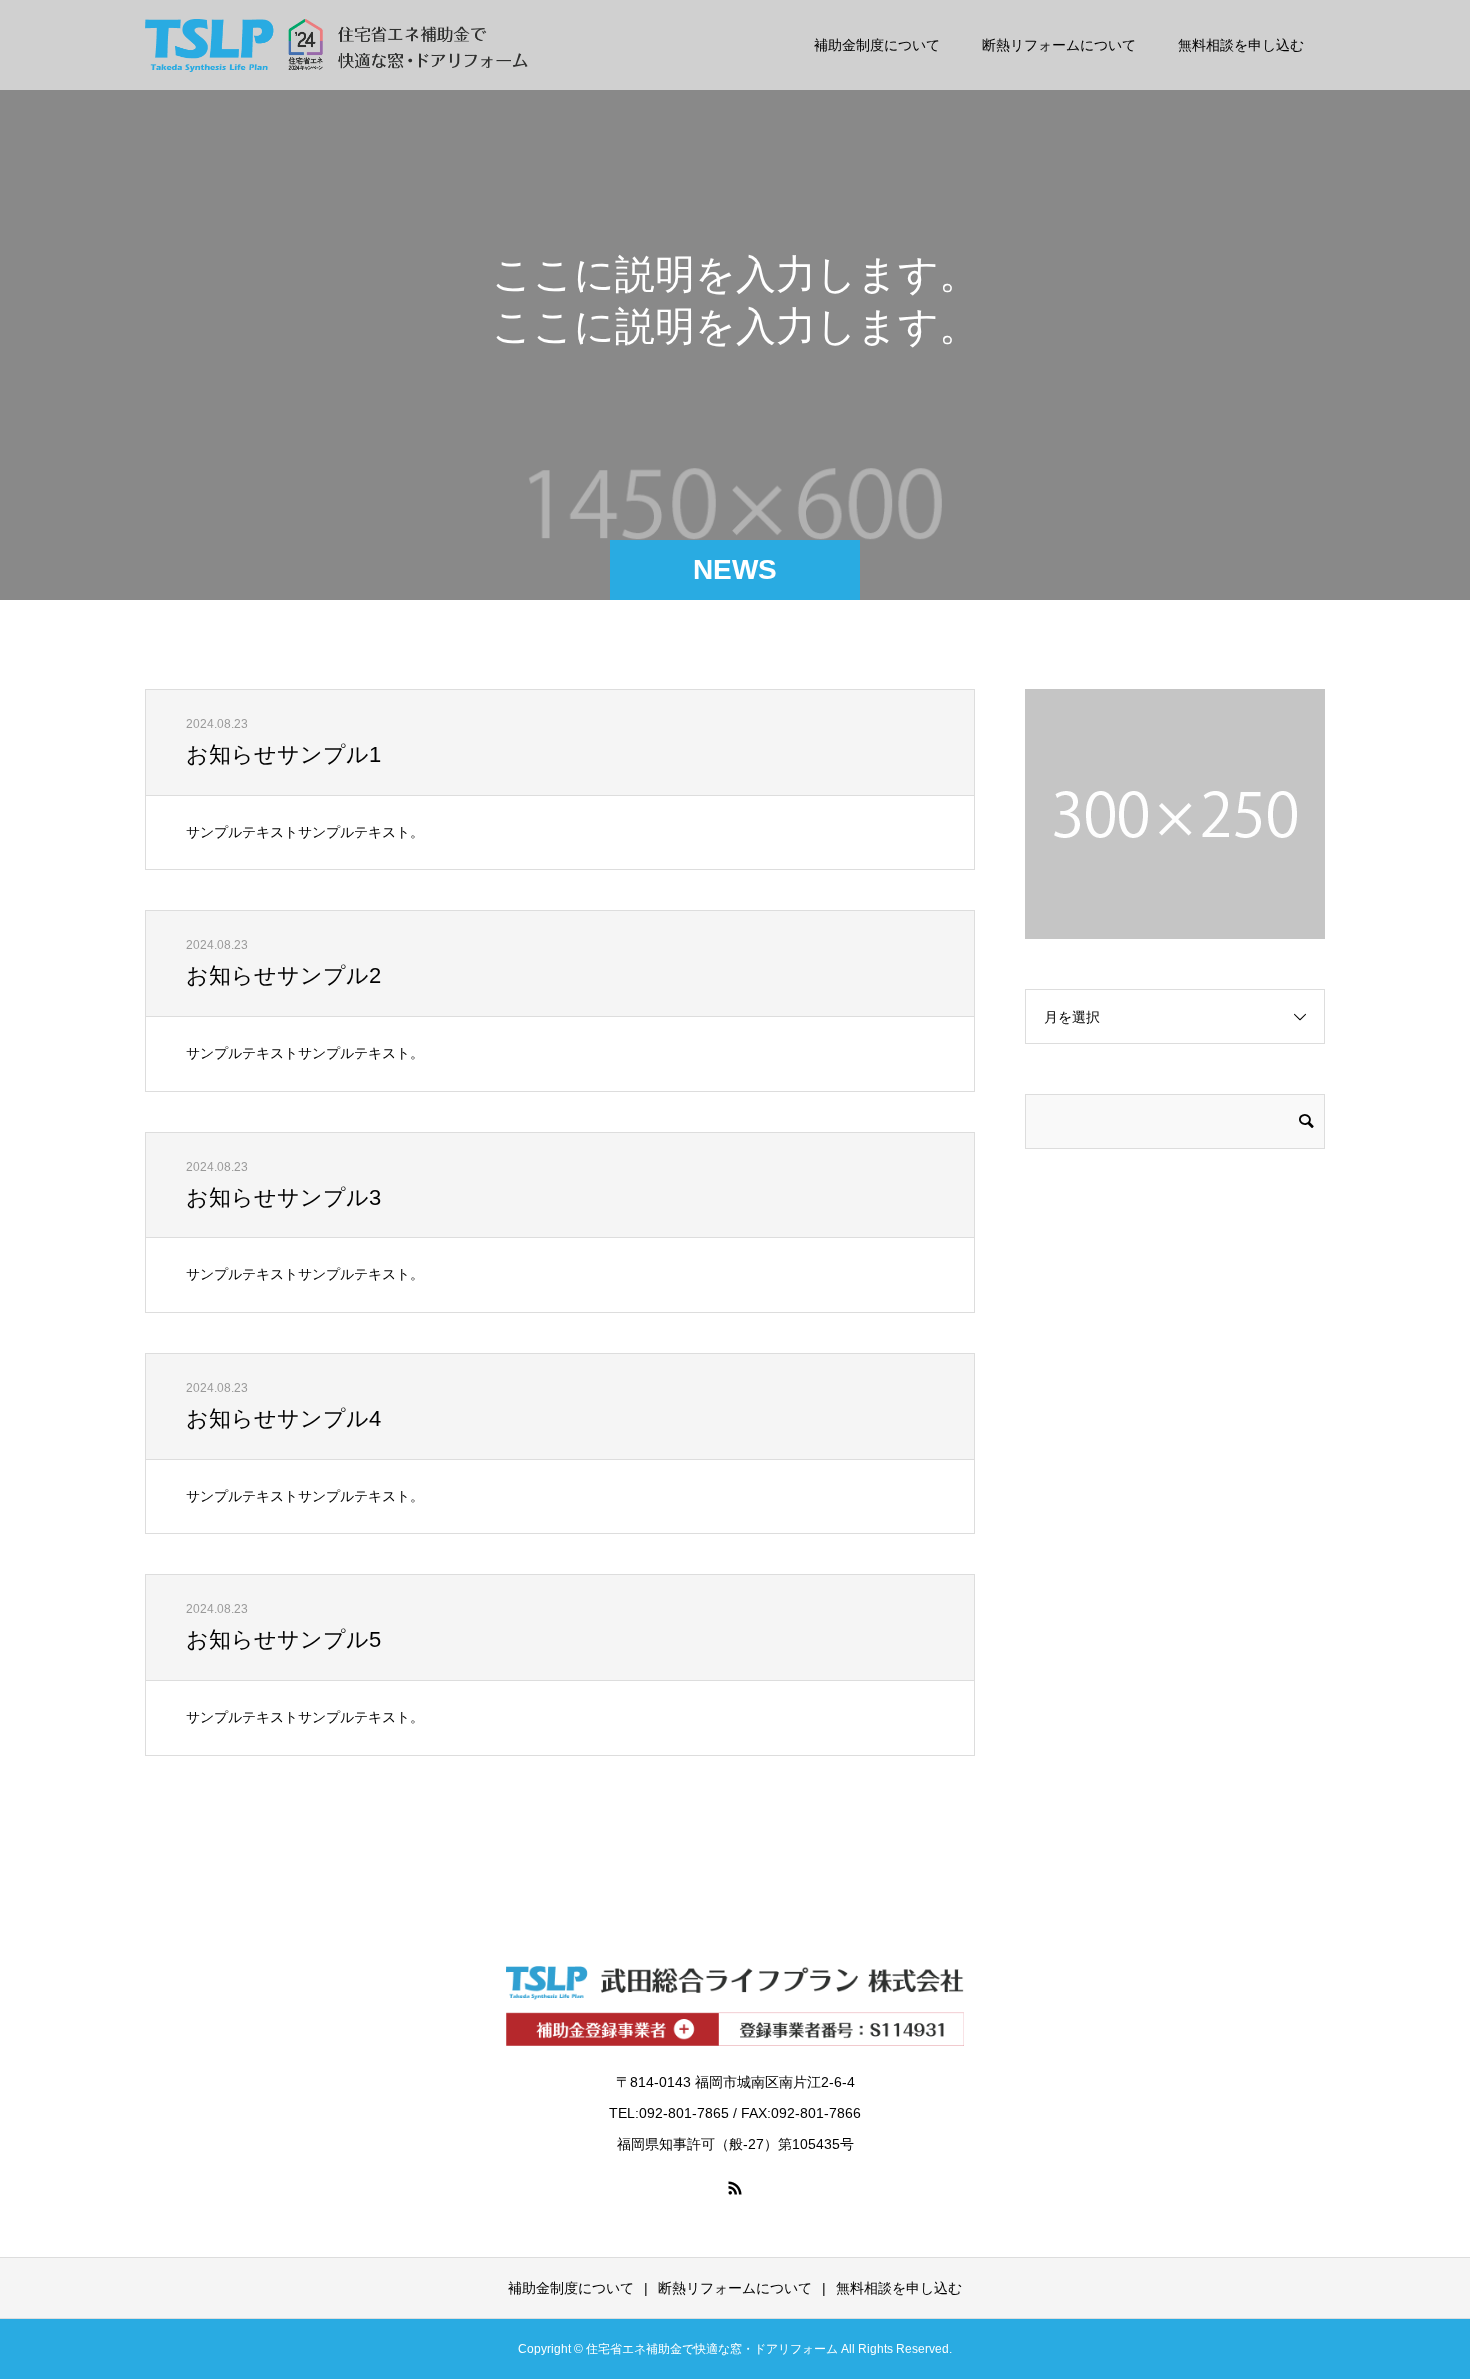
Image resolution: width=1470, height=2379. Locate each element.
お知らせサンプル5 (283, 1639)
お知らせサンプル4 (283, 1418)
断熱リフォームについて (1059, 45)
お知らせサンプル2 (283, 975)
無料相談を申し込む (1241, 45)
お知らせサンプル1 (283, 754)
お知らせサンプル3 (283, 1197)
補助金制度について (877, 45)
